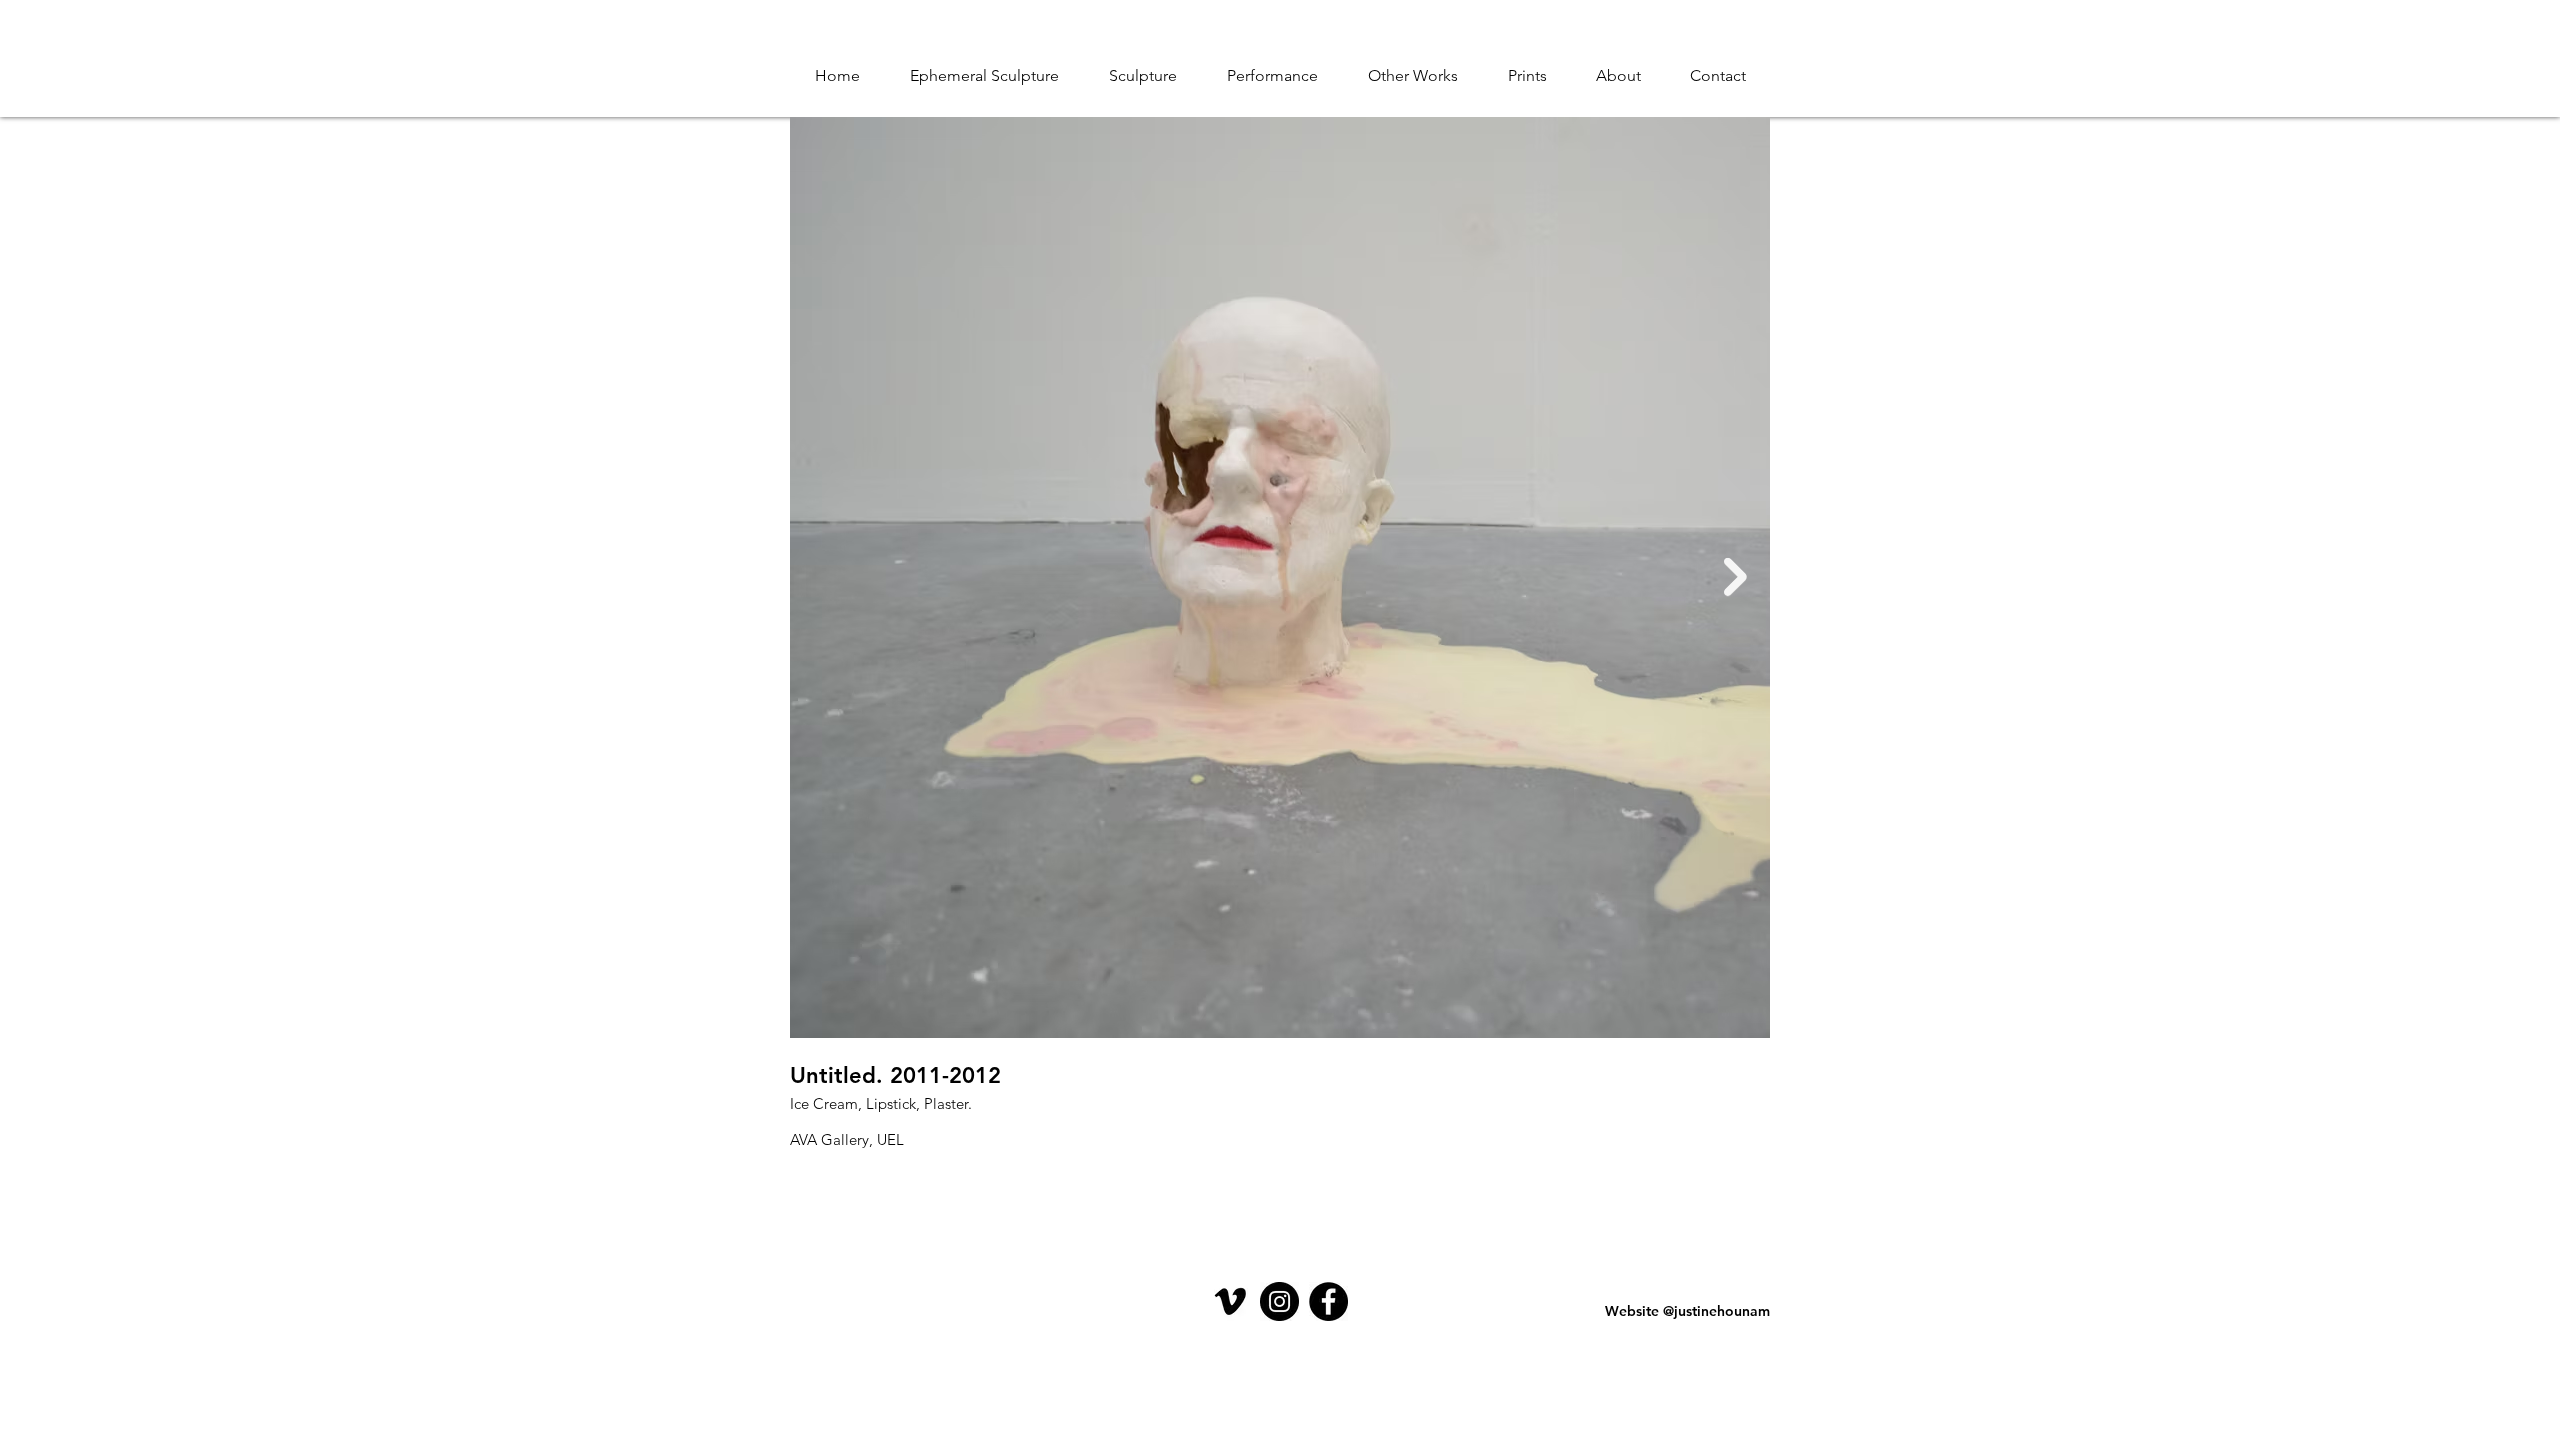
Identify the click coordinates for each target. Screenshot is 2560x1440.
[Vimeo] (1230, 1301)
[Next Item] (1735, 577)
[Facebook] (1328, 1301)
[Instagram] (1279, 1301)
